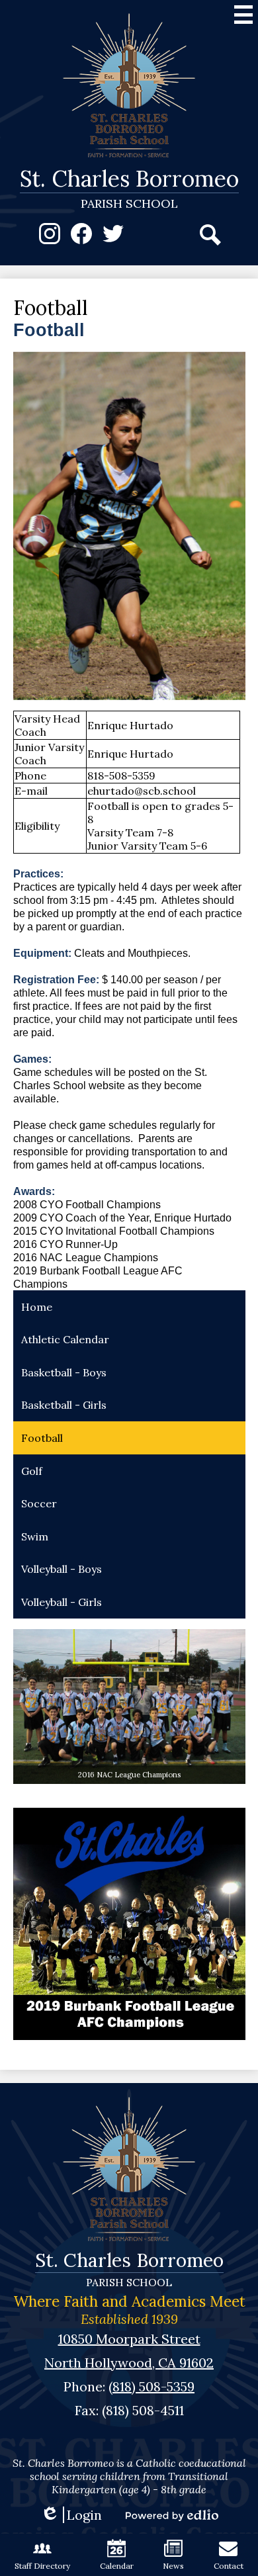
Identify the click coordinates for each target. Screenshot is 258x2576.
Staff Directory (42, 2566)
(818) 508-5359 (151, 2386)
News (173, 2566)
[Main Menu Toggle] (243, 15)
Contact (229, 2566)
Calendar (117, 2566)
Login (71, 2515)
